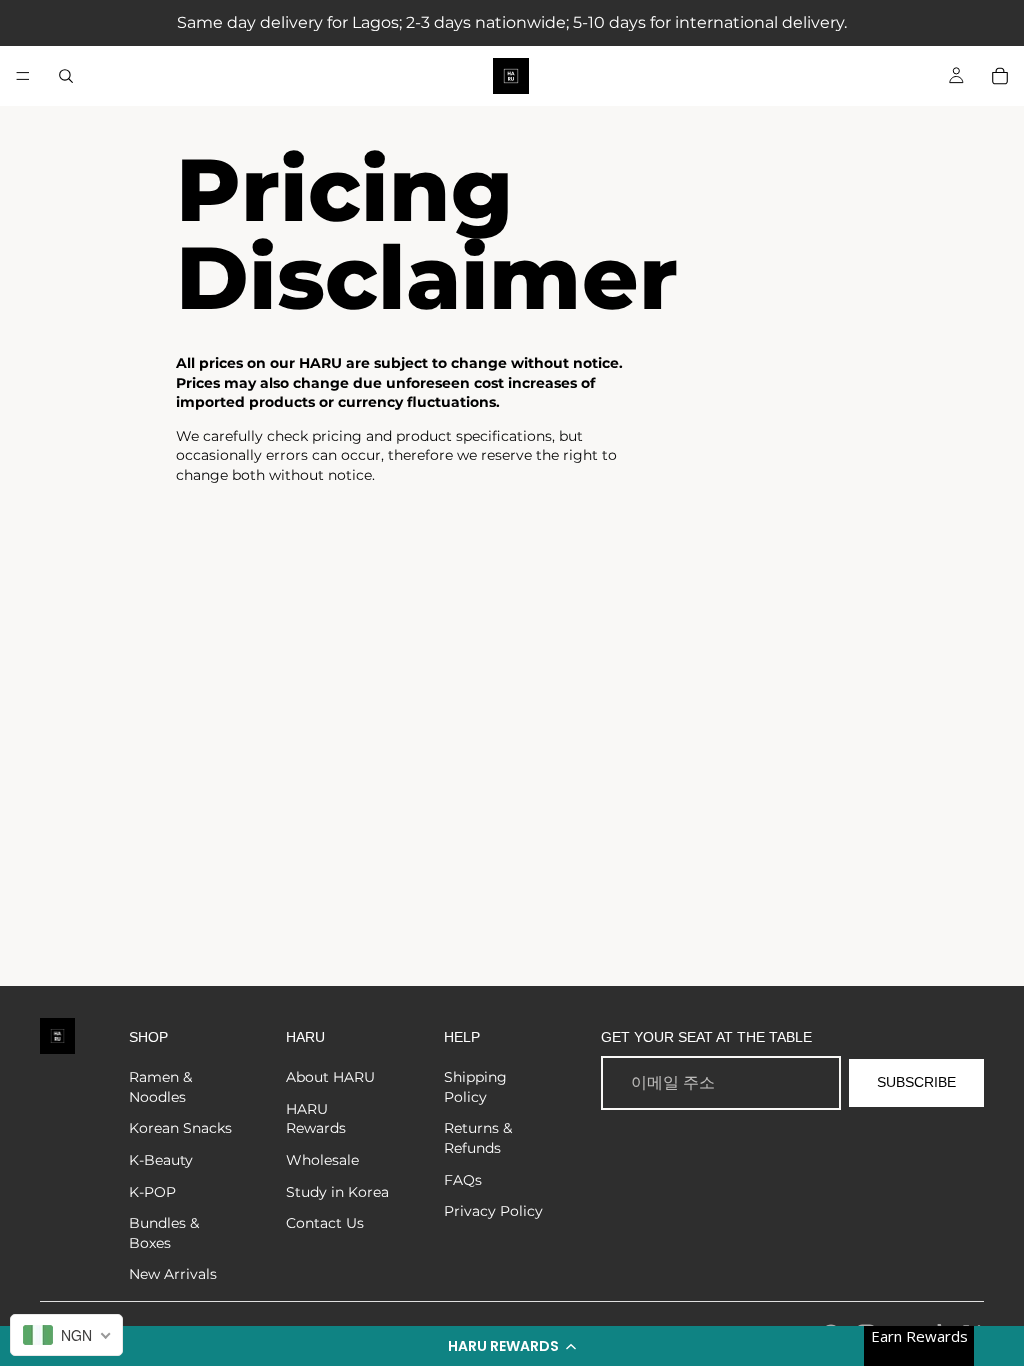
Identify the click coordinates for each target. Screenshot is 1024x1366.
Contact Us (325, 1223)
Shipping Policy (475, 1087)
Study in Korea (337, 1192)
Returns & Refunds (478, 1138)
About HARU (330, 1077)
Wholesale (322, 1160)
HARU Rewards (316, 1119)
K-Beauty (161, 1160)
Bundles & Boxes (164, 1233)
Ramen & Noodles (160, 1087)
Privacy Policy (493, 1211)
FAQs (463, 1180)
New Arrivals (173, 1274)
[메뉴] (23, 76)
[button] (512, 1346)
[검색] (66, 76)
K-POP (152, 1192)
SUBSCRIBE (916, 1082)
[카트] (1000, 76)
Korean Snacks (180, 1128)
